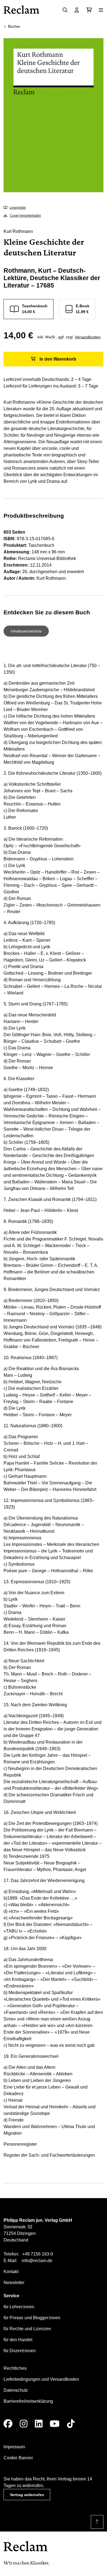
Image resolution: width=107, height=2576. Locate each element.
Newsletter (14, 2283)
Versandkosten (88, 337)
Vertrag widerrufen (27, 2495)
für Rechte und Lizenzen (27, 2329)
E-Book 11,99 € (83, 309)
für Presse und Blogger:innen (32, 2318)
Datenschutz (16, 2390)
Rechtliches (15, 2368)
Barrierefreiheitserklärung (28, 2401)
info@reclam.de (37, 2261)
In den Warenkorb (58, 359)
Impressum (14, 2447)
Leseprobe (18, 208)
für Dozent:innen (20, 2351)
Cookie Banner (18, 2458)
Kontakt (11, 2272)
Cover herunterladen (25, 216)
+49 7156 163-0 (38, 2254)
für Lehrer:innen (19, 2307)
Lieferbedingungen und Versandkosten (41, 2379)
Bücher (14, 26)
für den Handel (18, 2340)
